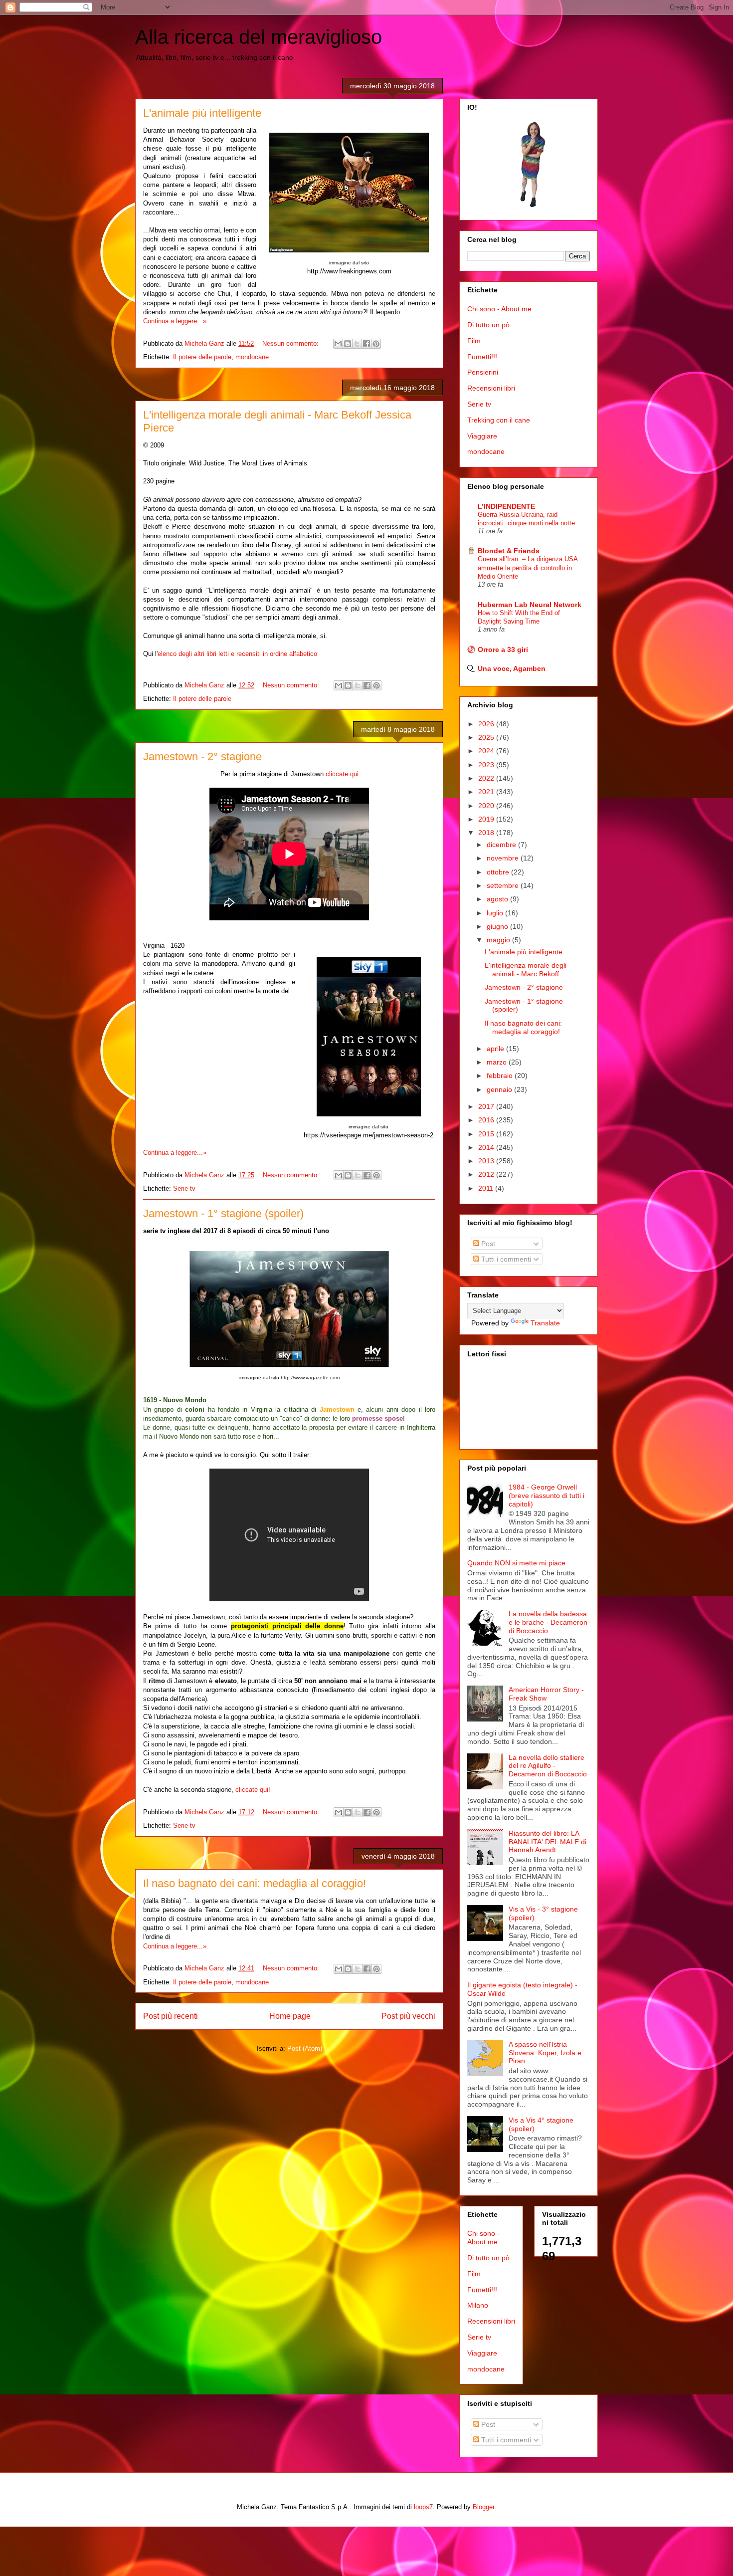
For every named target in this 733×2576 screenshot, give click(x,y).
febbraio (501, 1075)
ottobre (499, 872)
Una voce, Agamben (512, 668)
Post (487, 1244)
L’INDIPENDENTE (506, 506)
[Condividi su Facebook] (366, 344)
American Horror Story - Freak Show (546, 1694)
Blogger (483, 2507)
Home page (290, 2016)
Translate (545, 1323)
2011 (487, 1188)
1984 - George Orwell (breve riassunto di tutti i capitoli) (547, 1496)
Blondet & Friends (509, 551)
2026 (487, 724)
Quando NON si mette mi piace (516, 1563)
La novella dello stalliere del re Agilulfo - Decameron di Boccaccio (548, 1766)
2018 (487, 833)
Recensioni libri (491, 388)
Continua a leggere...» (175, 321)
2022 (487, 778)
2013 (487, 1161)
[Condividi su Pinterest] (376, 344)
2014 (487, 1147)
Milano (478, 2305)
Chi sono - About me (499, 309)
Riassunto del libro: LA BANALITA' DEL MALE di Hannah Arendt (548, 1842)
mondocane (252, 357)
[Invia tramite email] (338, 344)
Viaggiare (482, 436)
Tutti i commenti (505, 1259)
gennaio (500, 1089)
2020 (487, 806)
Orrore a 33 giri (503, 649)
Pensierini (483, 372)
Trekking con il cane (499, 420)
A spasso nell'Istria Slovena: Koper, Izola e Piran (545, 2053)
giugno (498, 926)
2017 (487, 1106)
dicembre (502, 845)
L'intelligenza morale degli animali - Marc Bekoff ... (526, 969)
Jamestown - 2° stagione (202, 756)
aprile (496, 1049)
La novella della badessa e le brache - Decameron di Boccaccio (548, 1622)
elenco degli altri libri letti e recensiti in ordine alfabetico (237, 654)
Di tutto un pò (488, 325)
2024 (487, 751)
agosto (498, 899)
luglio (496, 913)
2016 (487, 1120)
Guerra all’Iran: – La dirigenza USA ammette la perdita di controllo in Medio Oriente (528, 568)
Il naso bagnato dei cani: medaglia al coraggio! (255, 1883)
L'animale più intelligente (202, 113)
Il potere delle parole (202, 357)
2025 (487, 737)
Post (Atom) (305, 2048)
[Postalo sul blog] (348, 344)
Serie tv (184, 1188)
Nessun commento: (291, 343)
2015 (487, 1134)
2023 (487, 765)
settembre (504, 885)
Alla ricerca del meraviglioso (259, 37)
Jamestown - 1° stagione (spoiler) (223, 1213)
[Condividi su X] (357, 344)
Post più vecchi (408, 2016)
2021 (487, 792)
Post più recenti (171, 2016)
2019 (487, 819)
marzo (498, 1062)
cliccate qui (342, 774)
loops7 (423, 2507)
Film (474, 341)
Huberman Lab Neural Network (530, 605)
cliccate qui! (253, 1790)
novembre (504, 858)
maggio (499, 940)
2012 (487, 1174)
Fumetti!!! (482, 357)
